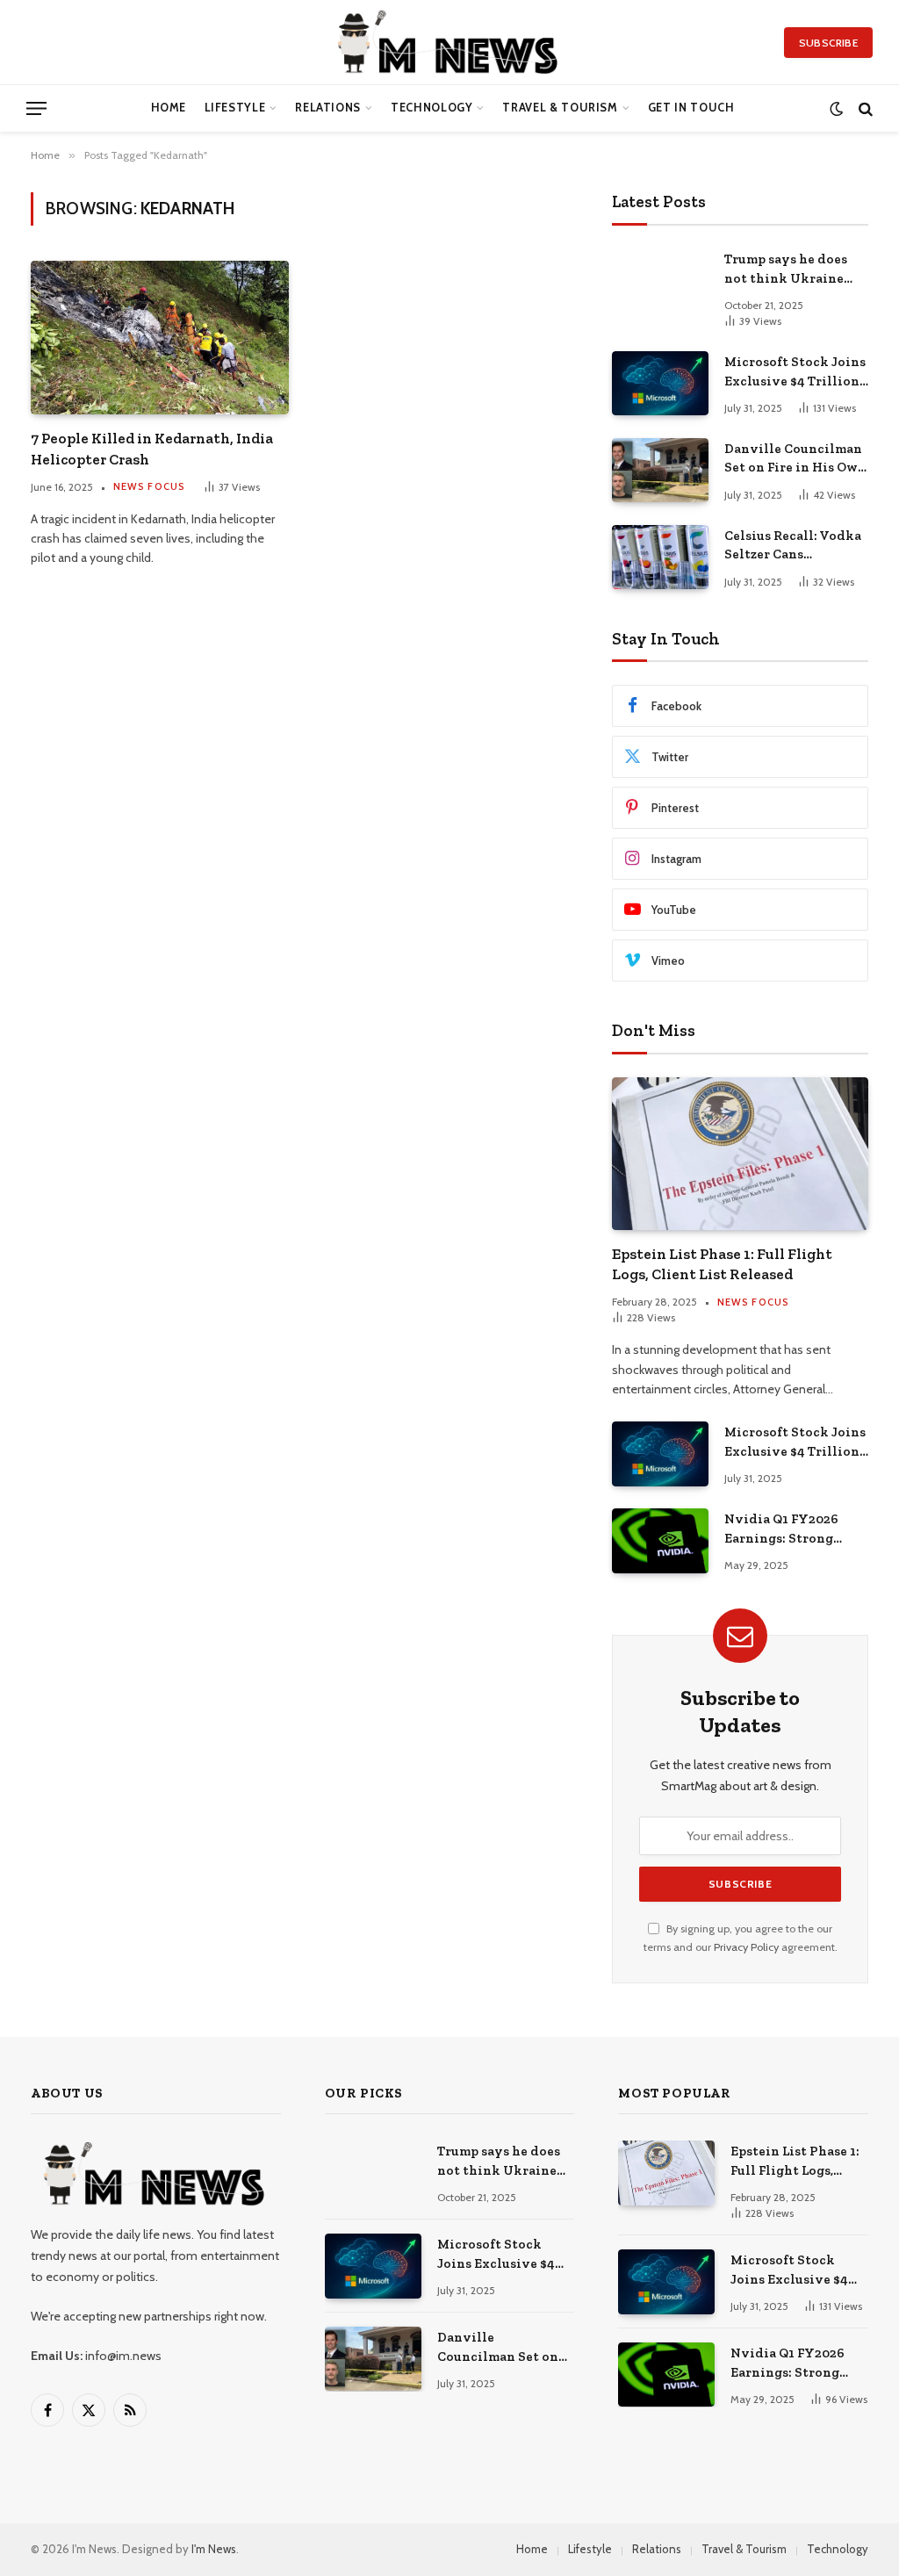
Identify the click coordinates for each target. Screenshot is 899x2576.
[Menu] (36, 108)
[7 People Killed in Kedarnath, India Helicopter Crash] (160, 338)
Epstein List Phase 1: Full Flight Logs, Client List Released (722, 1264)
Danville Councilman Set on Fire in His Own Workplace (795, 459)
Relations (328, 108)
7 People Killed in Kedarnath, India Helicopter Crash (152, 448)
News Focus (149, 486)
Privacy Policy (746, 1947)
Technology (432, 108)
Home (169, 108)
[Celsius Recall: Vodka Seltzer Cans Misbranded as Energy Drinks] (660, 557)
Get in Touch (691, 108)
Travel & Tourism (560, 108)
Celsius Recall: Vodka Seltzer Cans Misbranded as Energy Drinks (795, 546)
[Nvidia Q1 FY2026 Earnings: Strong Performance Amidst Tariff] (660, 1540)
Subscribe (828, 43)
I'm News (214, 2549)
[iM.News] (450, 42)
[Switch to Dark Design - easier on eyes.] (836, 108)
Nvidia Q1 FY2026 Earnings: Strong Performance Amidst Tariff (791, 1529)
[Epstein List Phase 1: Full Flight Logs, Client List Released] (740, 1154)
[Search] (864, 108)
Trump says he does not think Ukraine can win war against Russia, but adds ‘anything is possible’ (792, 270)
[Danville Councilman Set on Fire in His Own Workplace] (660, 470)
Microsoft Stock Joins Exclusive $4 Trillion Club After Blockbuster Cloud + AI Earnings (795, 372)
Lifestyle (235, 108)
